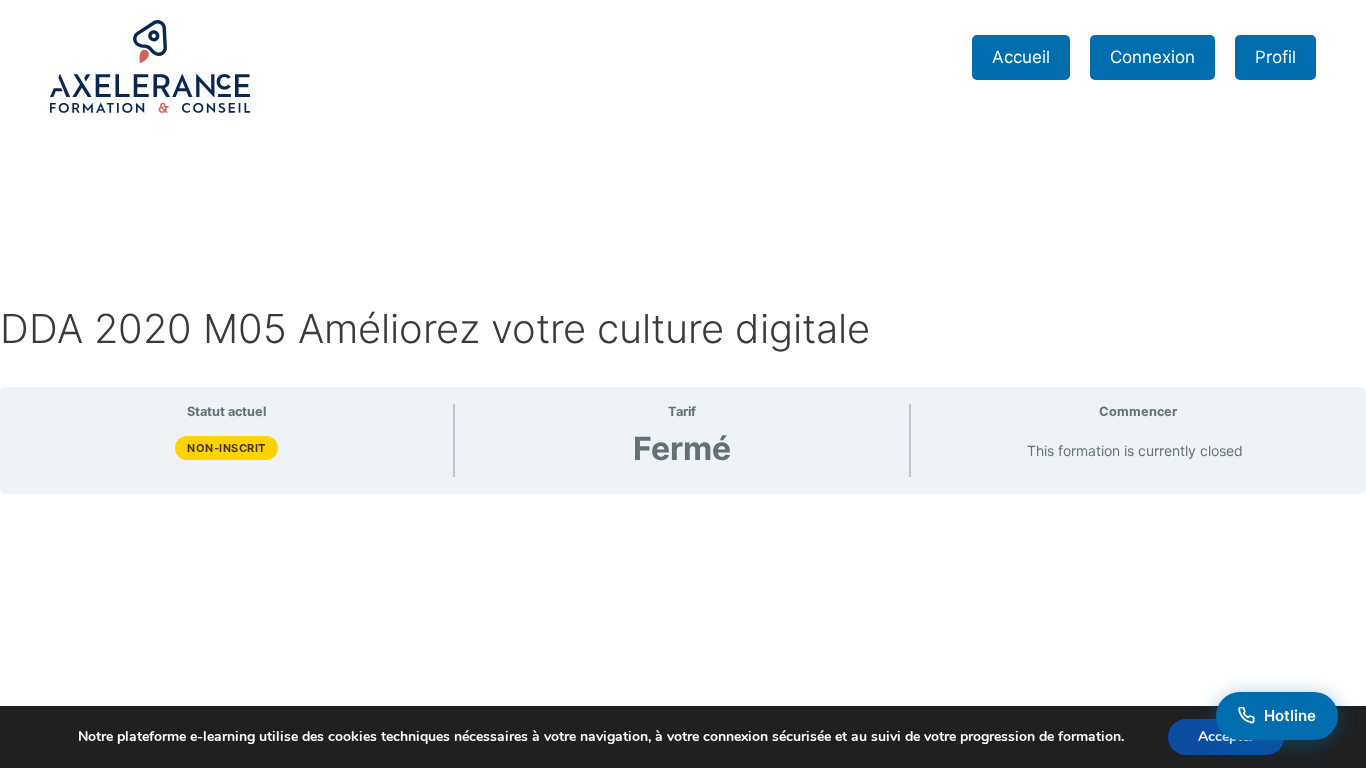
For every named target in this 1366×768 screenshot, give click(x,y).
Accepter (1226, 736)
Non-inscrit (226, 448)
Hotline (1290, 715)
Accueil (1021, 57)
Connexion (1152, 57)
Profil (1275, 57)
